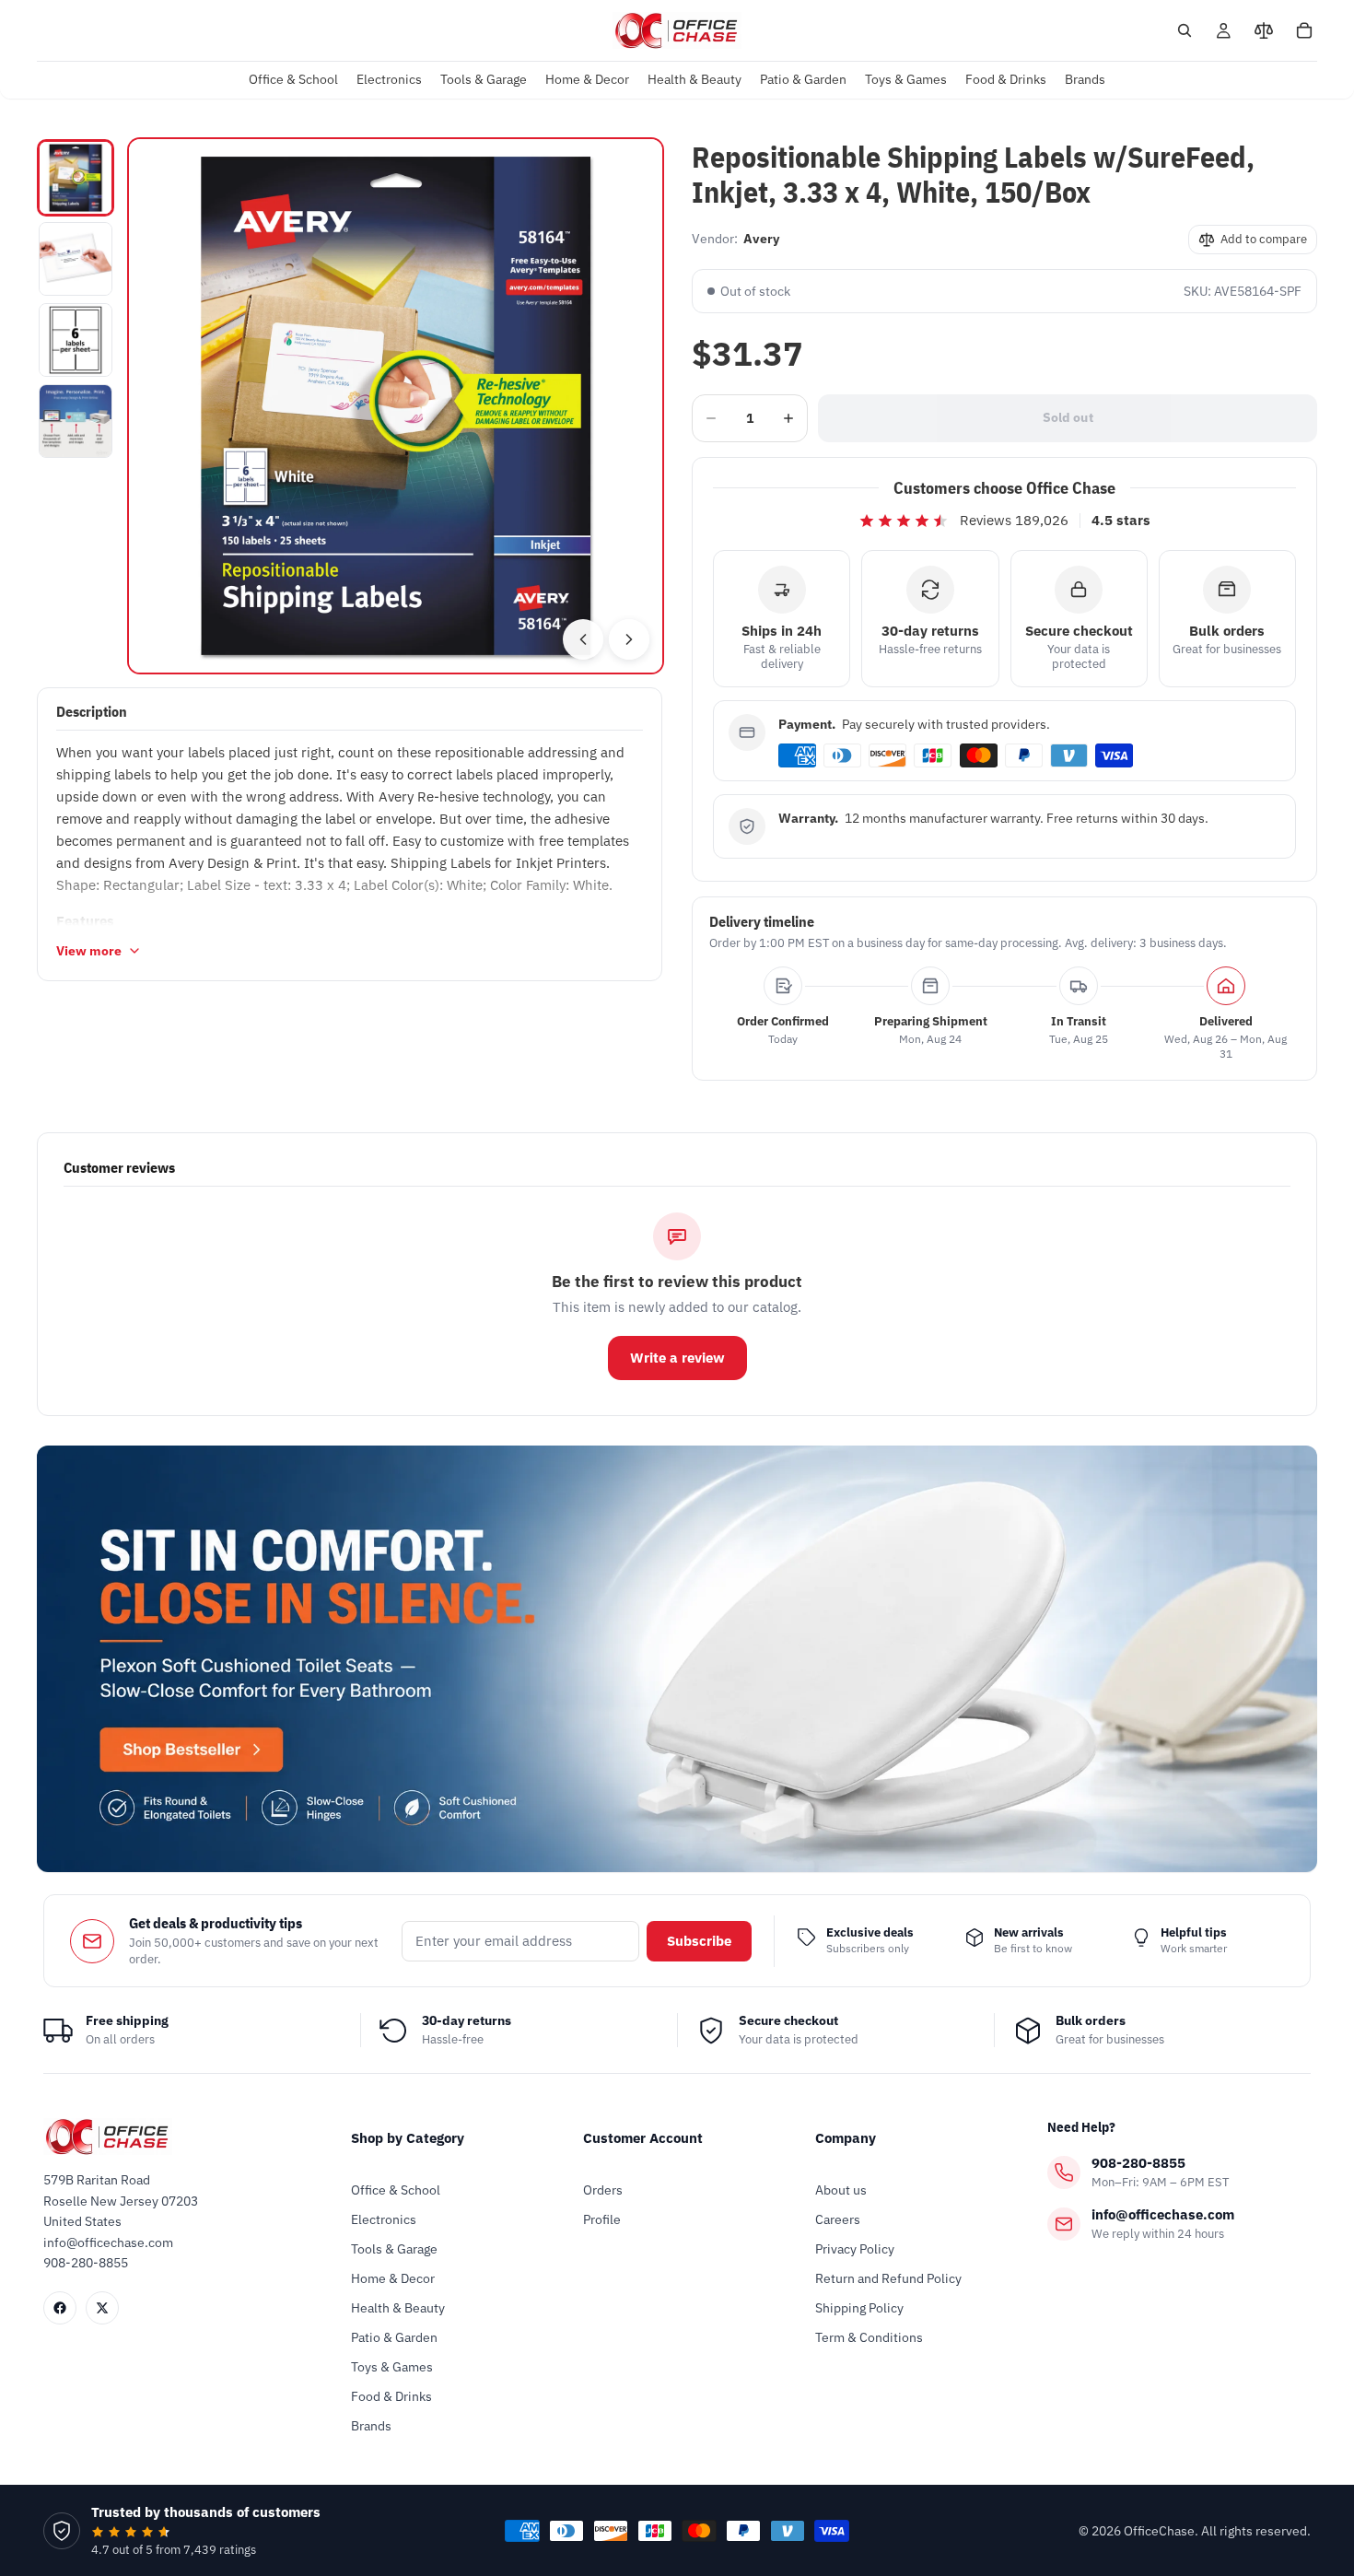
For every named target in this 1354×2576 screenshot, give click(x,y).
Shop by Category (408, 2138)
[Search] (1185, 30)
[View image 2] (76, 259)
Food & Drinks (391, 2396)
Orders (603, 2190)
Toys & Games (392, 2367)
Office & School (396, 2190)
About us (841, 2190)
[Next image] (629, 639)
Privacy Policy (855, 2249)
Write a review (677, 1358)
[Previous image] (583, 639)
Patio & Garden (394, 2337)
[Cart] (1304, 30)
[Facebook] (60, 2308)
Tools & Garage (394, 2249)
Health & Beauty (398, 2308)
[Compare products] (1264, 30)
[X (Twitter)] (102, 2308)
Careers (838, 2219)
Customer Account (643, 2138)
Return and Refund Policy (888, 2278)
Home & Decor (393, 2278)
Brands (371, 2426)
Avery (761, 239)
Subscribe (699, 1941)
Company (846, 2138)
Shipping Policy (859, 2308)
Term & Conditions (869, 2337)
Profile (602, 2219)
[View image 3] (76, 340)
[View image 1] (76, 178)
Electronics (384, 2219)
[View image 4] (76, 421)
